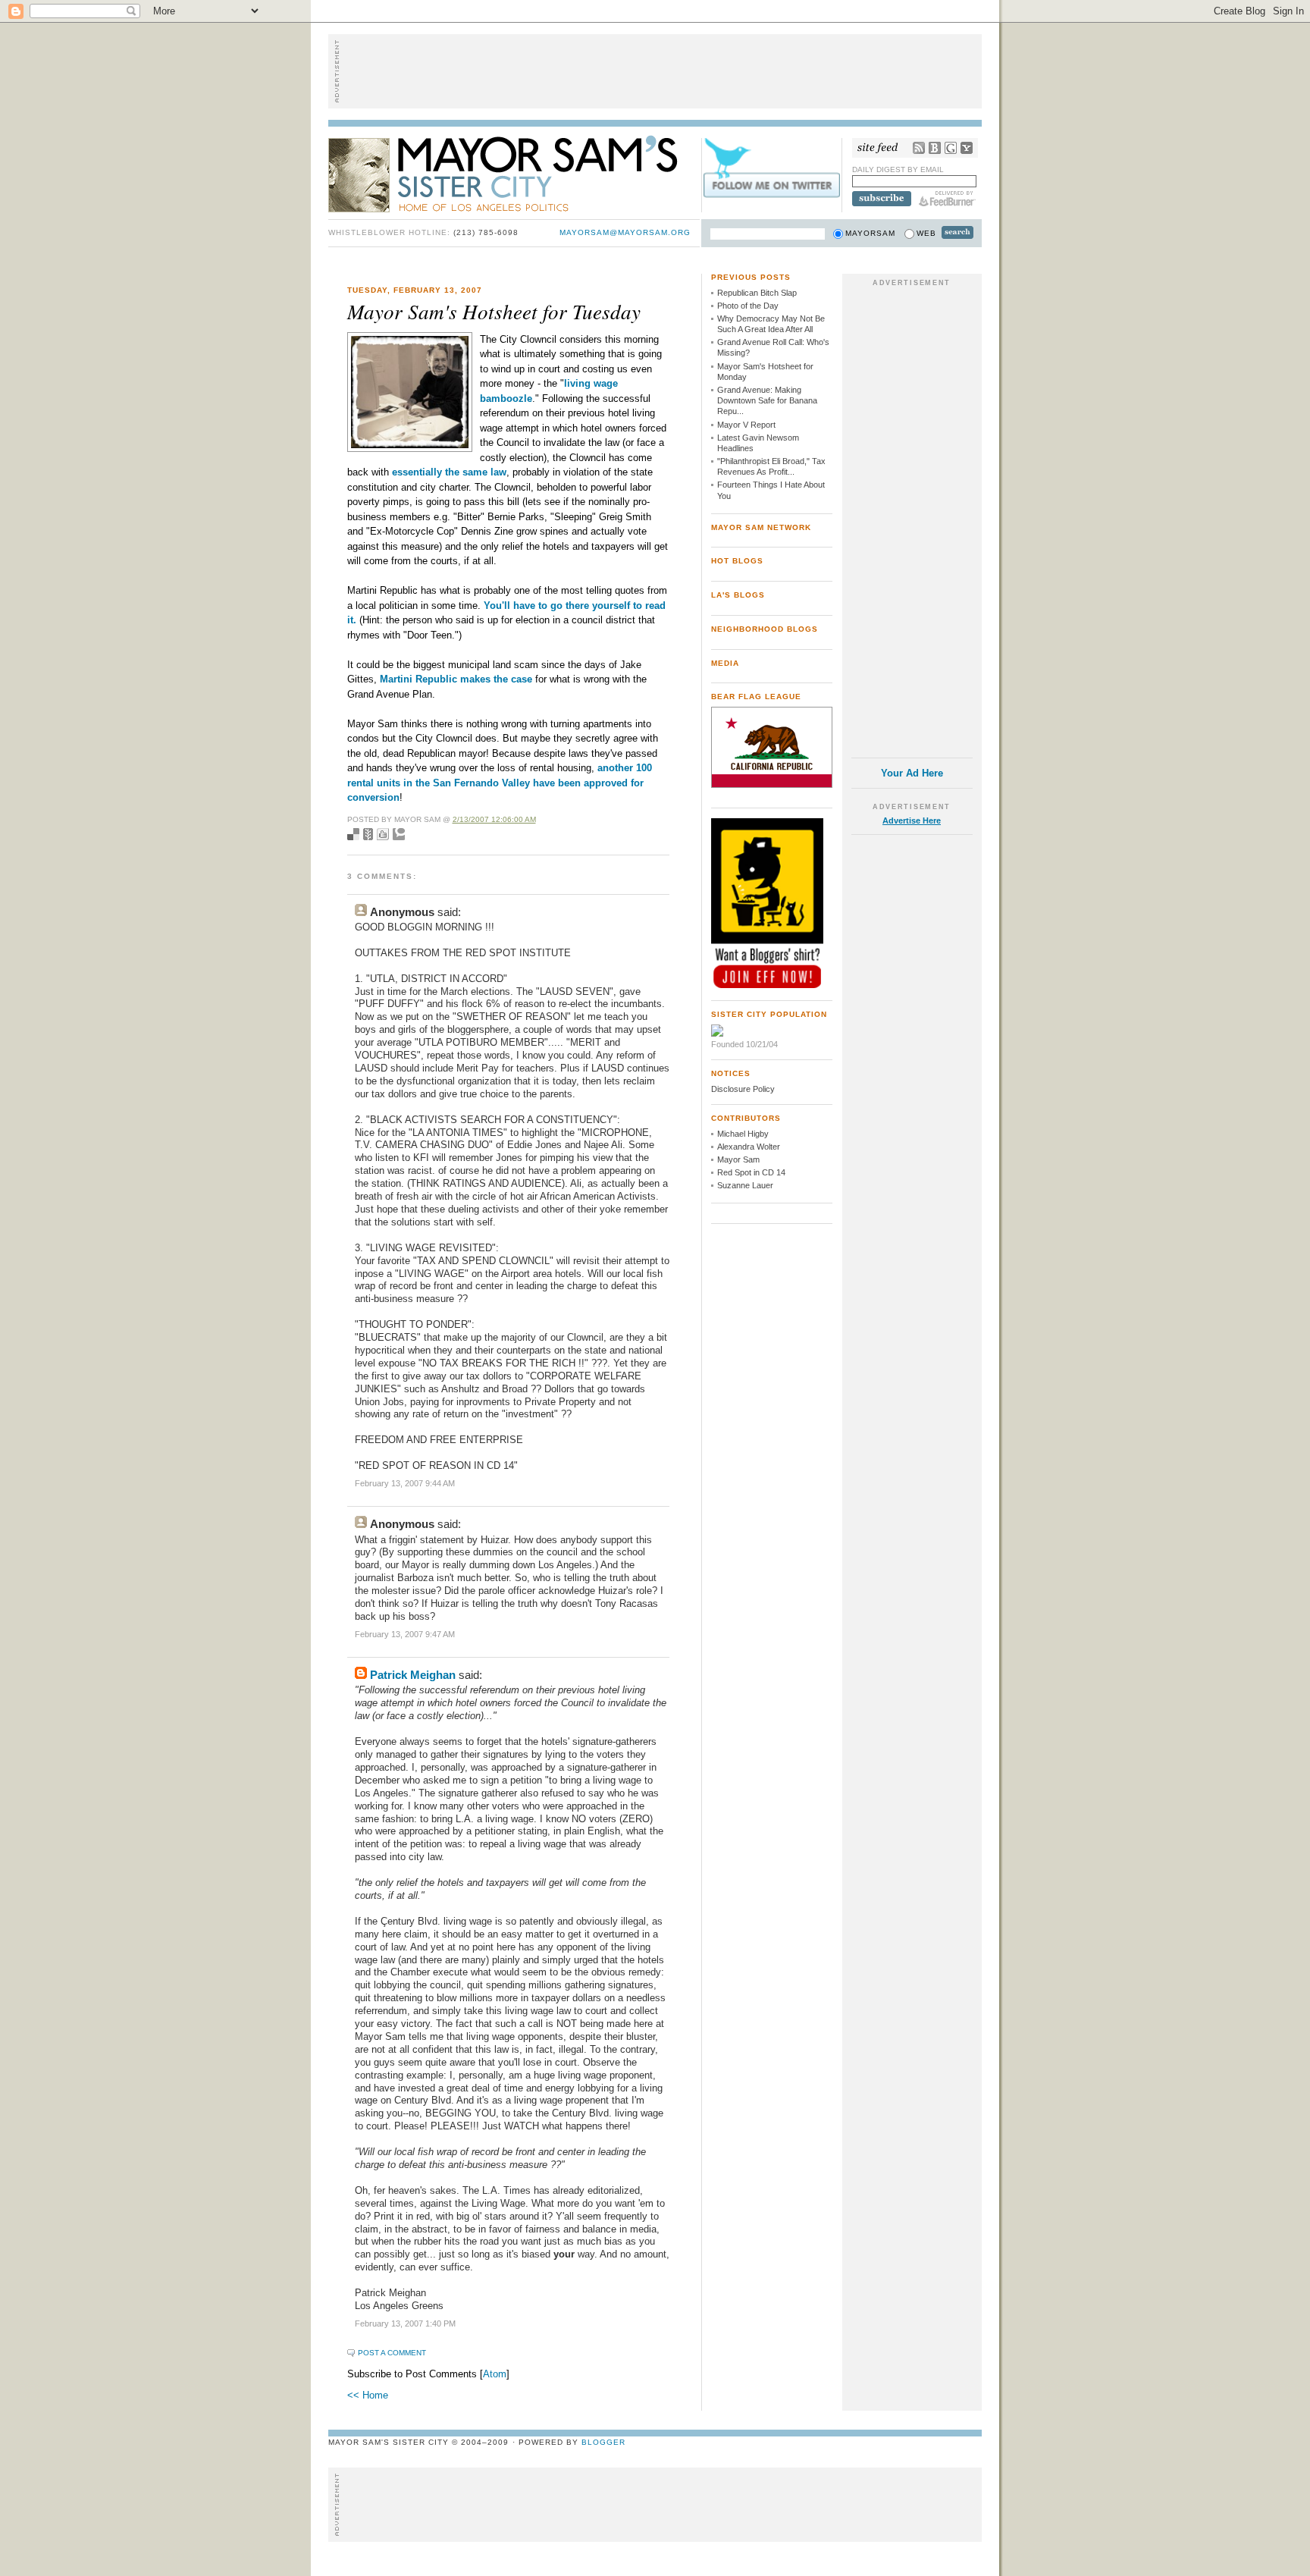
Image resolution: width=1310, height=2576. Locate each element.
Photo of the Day (748, 306)
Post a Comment (392, 2353)
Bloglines (935, 148)
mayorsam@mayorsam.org (625, 232)
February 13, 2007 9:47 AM (405, 1634)
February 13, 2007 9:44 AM (405, 1483)
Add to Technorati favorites (399, 834)
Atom (495, 2374)
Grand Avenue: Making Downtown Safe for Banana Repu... (767, 401)
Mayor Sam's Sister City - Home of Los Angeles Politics (514, 173)
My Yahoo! (967, 148)
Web (926, 233)
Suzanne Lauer (745, 1185)
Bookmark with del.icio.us (353, 834)
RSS (919, 148)
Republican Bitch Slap (757, 293)
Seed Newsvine (368, 834)
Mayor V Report (746, 425)
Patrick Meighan (413, 1675)
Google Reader (951, 148)
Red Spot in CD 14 (751, 1172)
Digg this (383, 834)
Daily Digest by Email (898, 169)
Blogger (603, 2442)
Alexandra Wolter (749, 1147)
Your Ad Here (912, 773)
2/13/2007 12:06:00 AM (494, 819)
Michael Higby (743, 1134)
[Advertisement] (655, 71)
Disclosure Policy (743, 1089)
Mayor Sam (738, 1159)
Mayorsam (870, 233)
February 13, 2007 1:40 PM (405, 2323)
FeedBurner (947, 199)
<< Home (368, 2395)
